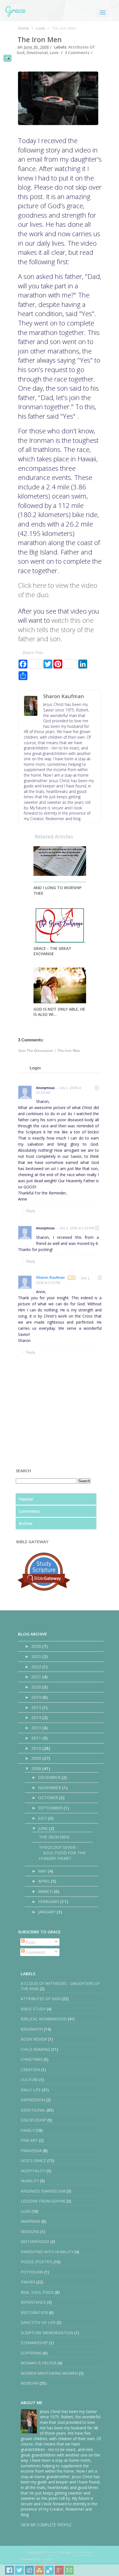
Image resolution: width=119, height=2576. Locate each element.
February (49, 1901)
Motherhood (35, 2241)
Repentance (33, 2302)
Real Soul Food (37, 2292)
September (51, 1808)
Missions (30, 2232)
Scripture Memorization (47, 2333)
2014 (37, 1717)
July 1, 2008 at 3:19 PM (77, 1228)
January (47, 1912)
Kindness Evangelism (43, 2191)
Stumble (39, 2570)
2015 (37, 1707)
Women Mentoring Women (49, 2373)
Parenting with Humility (47, 2252)
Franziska (31, 2151)
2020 (37, 1687)
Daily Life (31, 2090)
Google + (59, 2570)
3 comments (77, 53)
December (50, 1777)
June (44, 1828)
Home (24, 28)
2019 (37, 1697)
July (43, 1818)
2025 (37, 1656)
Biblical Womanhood (44, 2019)
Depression (33, 2100)
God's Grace (33, 2161)
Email (69, 2570)
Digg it (29, 2570)
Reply (31, 1211)
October (49, 1797)
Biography (32, 2029)
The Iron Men (40, 39)
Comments (29, 1511)
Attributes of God (41, 1999)
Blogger (48, 2559)
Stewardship (34, 2343)
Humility (30, 2181)
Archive (25, 1523)
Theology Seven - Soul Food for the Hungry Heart (62, 1853)
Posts (30, 1942)
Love (40, 28)
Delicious (49, 2570)
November (50, 1787)
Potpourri (32, 2272)
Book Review (34, 2039)
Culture (29, 2080)
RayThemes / (83, 2552)
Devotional (37, 53)
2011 (37, 1738)
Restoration (34, 2312)
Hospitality (33, 2171)
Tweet (19, 2570)
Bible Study (33, 2009)
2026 (37, 1646)
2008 (37, 1768)
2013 (37, 1728)
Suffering (31, 2353)
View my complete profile (46, 2525)
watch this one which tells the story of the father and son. (56, 629)
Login (35, 1068)
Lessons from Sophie (43, 2201)
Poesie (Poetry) (37, 2262)
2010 (37, 1748)
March (46, 1891)
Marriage (31, 2221)
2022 (37, 1667)
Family (28, 2130)
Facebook (9, 2570)
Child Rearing (35, 2049)
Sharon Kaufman (50, 1277)
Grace (15, 10)
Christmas (32, 2059)
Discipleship (33, 2120)
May (43, 1871)
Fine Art (29, 2140)
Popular (26, 1499)
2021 (37, 1677)
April (45, 1881)
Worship (30, 2383)
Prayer (28, 2282)
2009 (37, 1758)
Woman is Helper (39, 2363)
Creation (30, 2070)
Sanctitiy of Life (38, 2322)
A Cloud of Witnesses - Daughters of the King (60, 1986)
